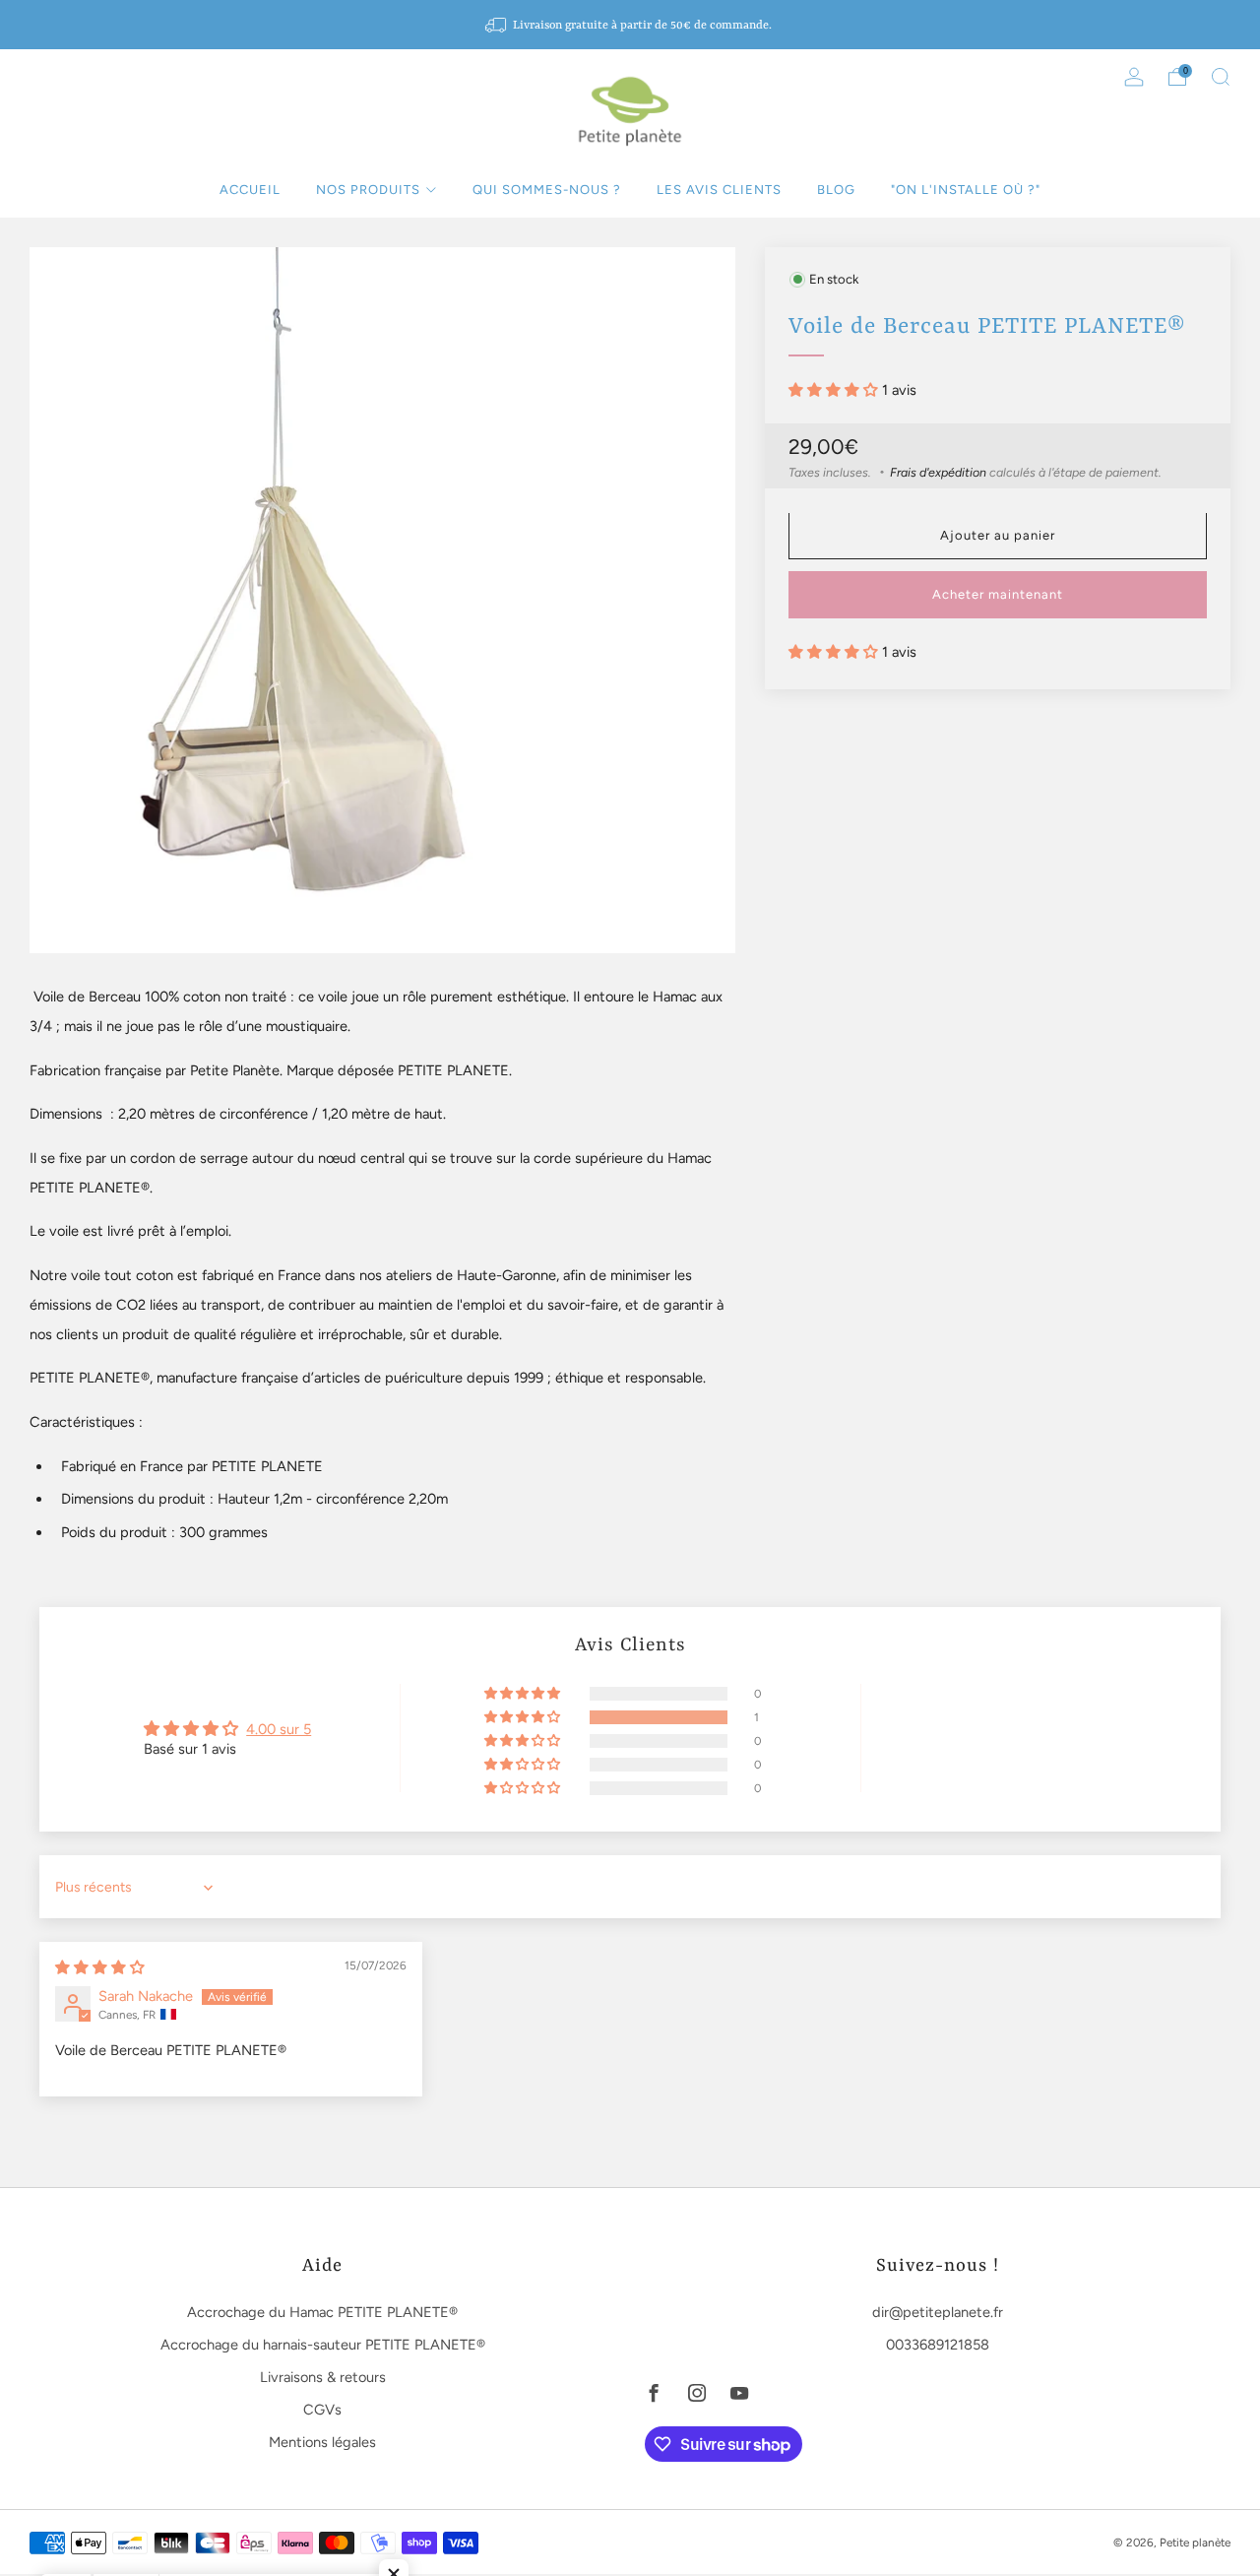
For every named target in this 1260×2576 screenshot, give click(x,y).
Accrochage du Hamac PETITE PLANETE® (322, 2312)
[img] (100, 1967)
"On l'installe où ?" (966, 190)
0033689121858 (938, 2345)
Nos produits (368, 190)
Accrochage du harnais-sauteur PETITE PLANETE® (323, 2345)
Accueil (250, 190)
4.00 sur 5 (279, 1729)
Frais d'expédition (938, 472)
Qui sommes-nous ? (547, 190)
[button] (835, 390)
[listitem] (630, 25)
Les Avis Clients (719, 190)
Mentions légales (322, 2442)
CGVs (322, 2410)
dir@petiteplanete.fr (938, 2312)
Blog (836, 190)
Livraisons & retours (323, 2377)
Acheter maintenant (998, 595)
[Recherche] (1221, 77)
